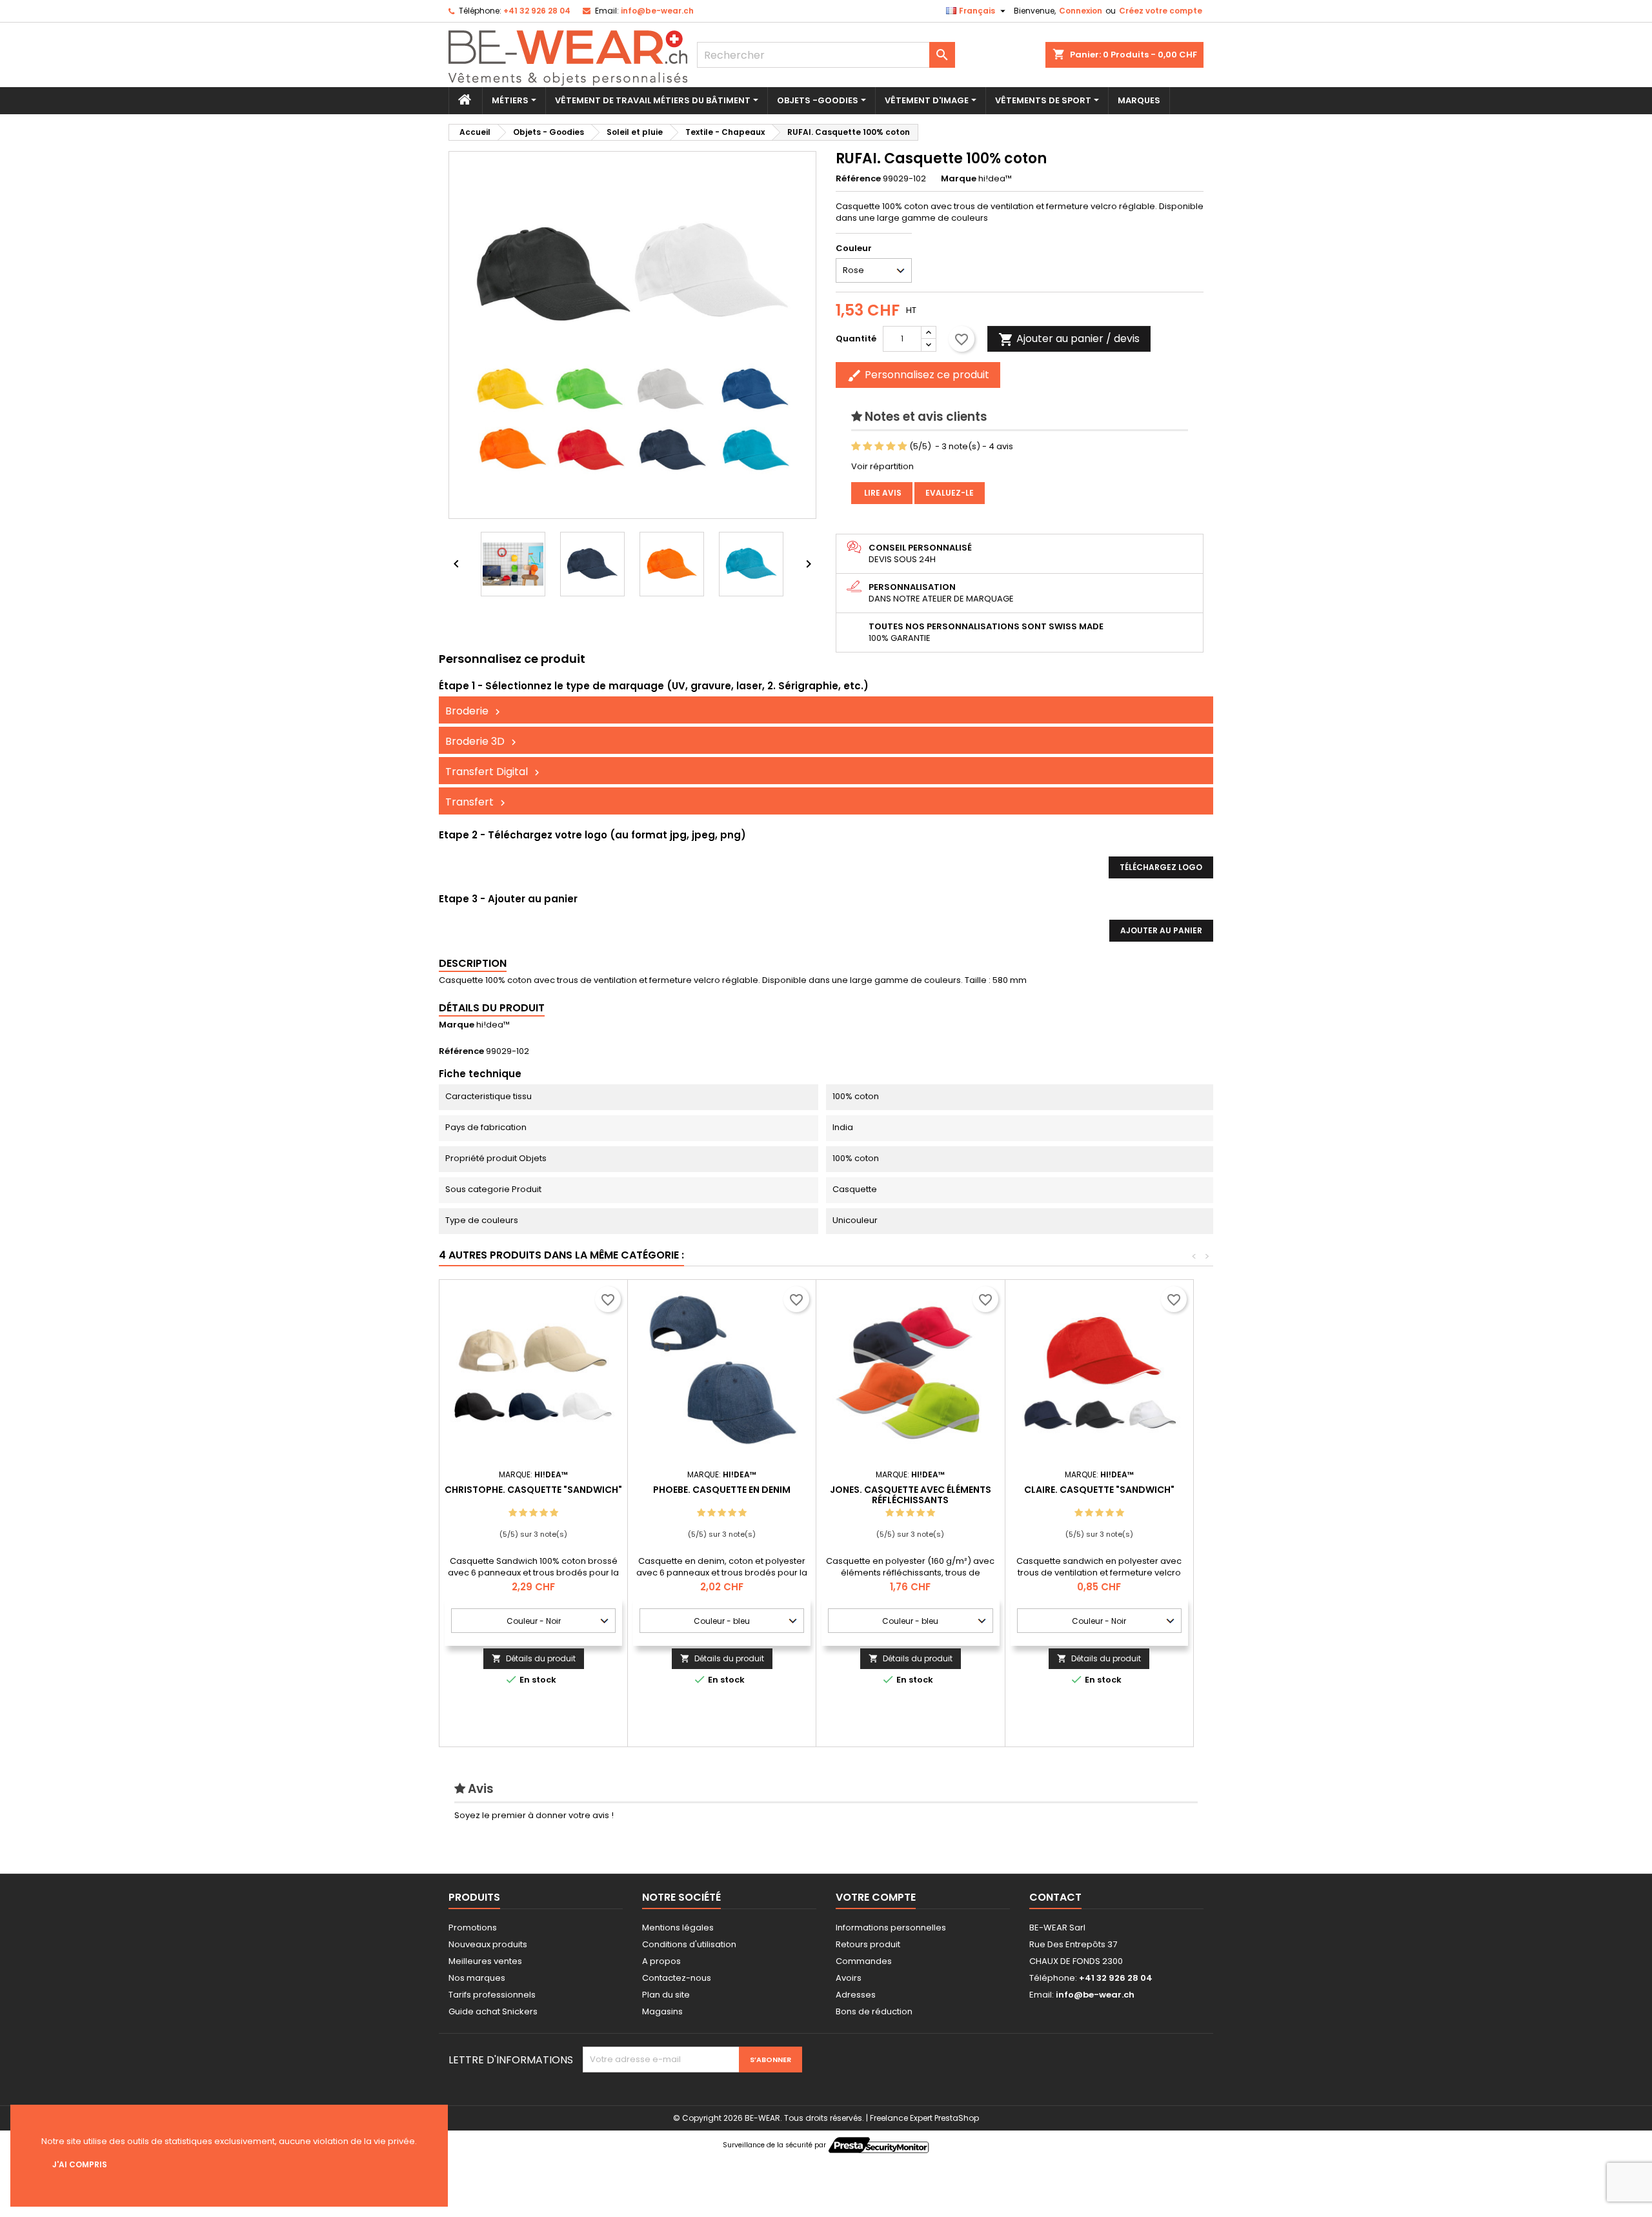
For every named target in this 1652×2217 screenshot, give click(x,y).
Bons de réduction (874, 2011)
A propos (661, 1961)
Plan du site (666, 1995)
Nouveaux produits (488, 1944)
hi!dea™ (493, 1025)
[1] (856, 447)
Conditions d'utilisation (689, 1944)
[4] (891, 447)
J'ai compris (80, 2164)
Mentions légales (678, 1928)
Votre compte (876, 1897)
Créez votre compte (1161, 11)
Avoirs (849, 1978)
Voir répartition (882, 466)
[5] (902, 447)
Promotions (473, 1928)
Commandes (864, 1961)
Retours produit (868, 1944)
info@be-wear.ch (657, 11)
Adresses (856, 1995)
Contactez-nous (677, 1978)
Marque (959, 179)
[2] (868, 447)
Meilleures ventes (485, 1961)
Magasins (662, 2011)
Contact (1055, 1897)
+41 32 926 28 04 (537, 11)
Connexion (1081, 11)
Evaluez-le (950, 493)
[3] (879, 447)
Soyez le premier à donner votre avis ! (534, 1815)
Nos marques (477, 1978)
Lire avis (882, 493)
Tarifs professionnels (492, 1995)
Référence (858, 179)
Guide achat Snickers (493, 2011)
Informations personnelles (891, 1928)
